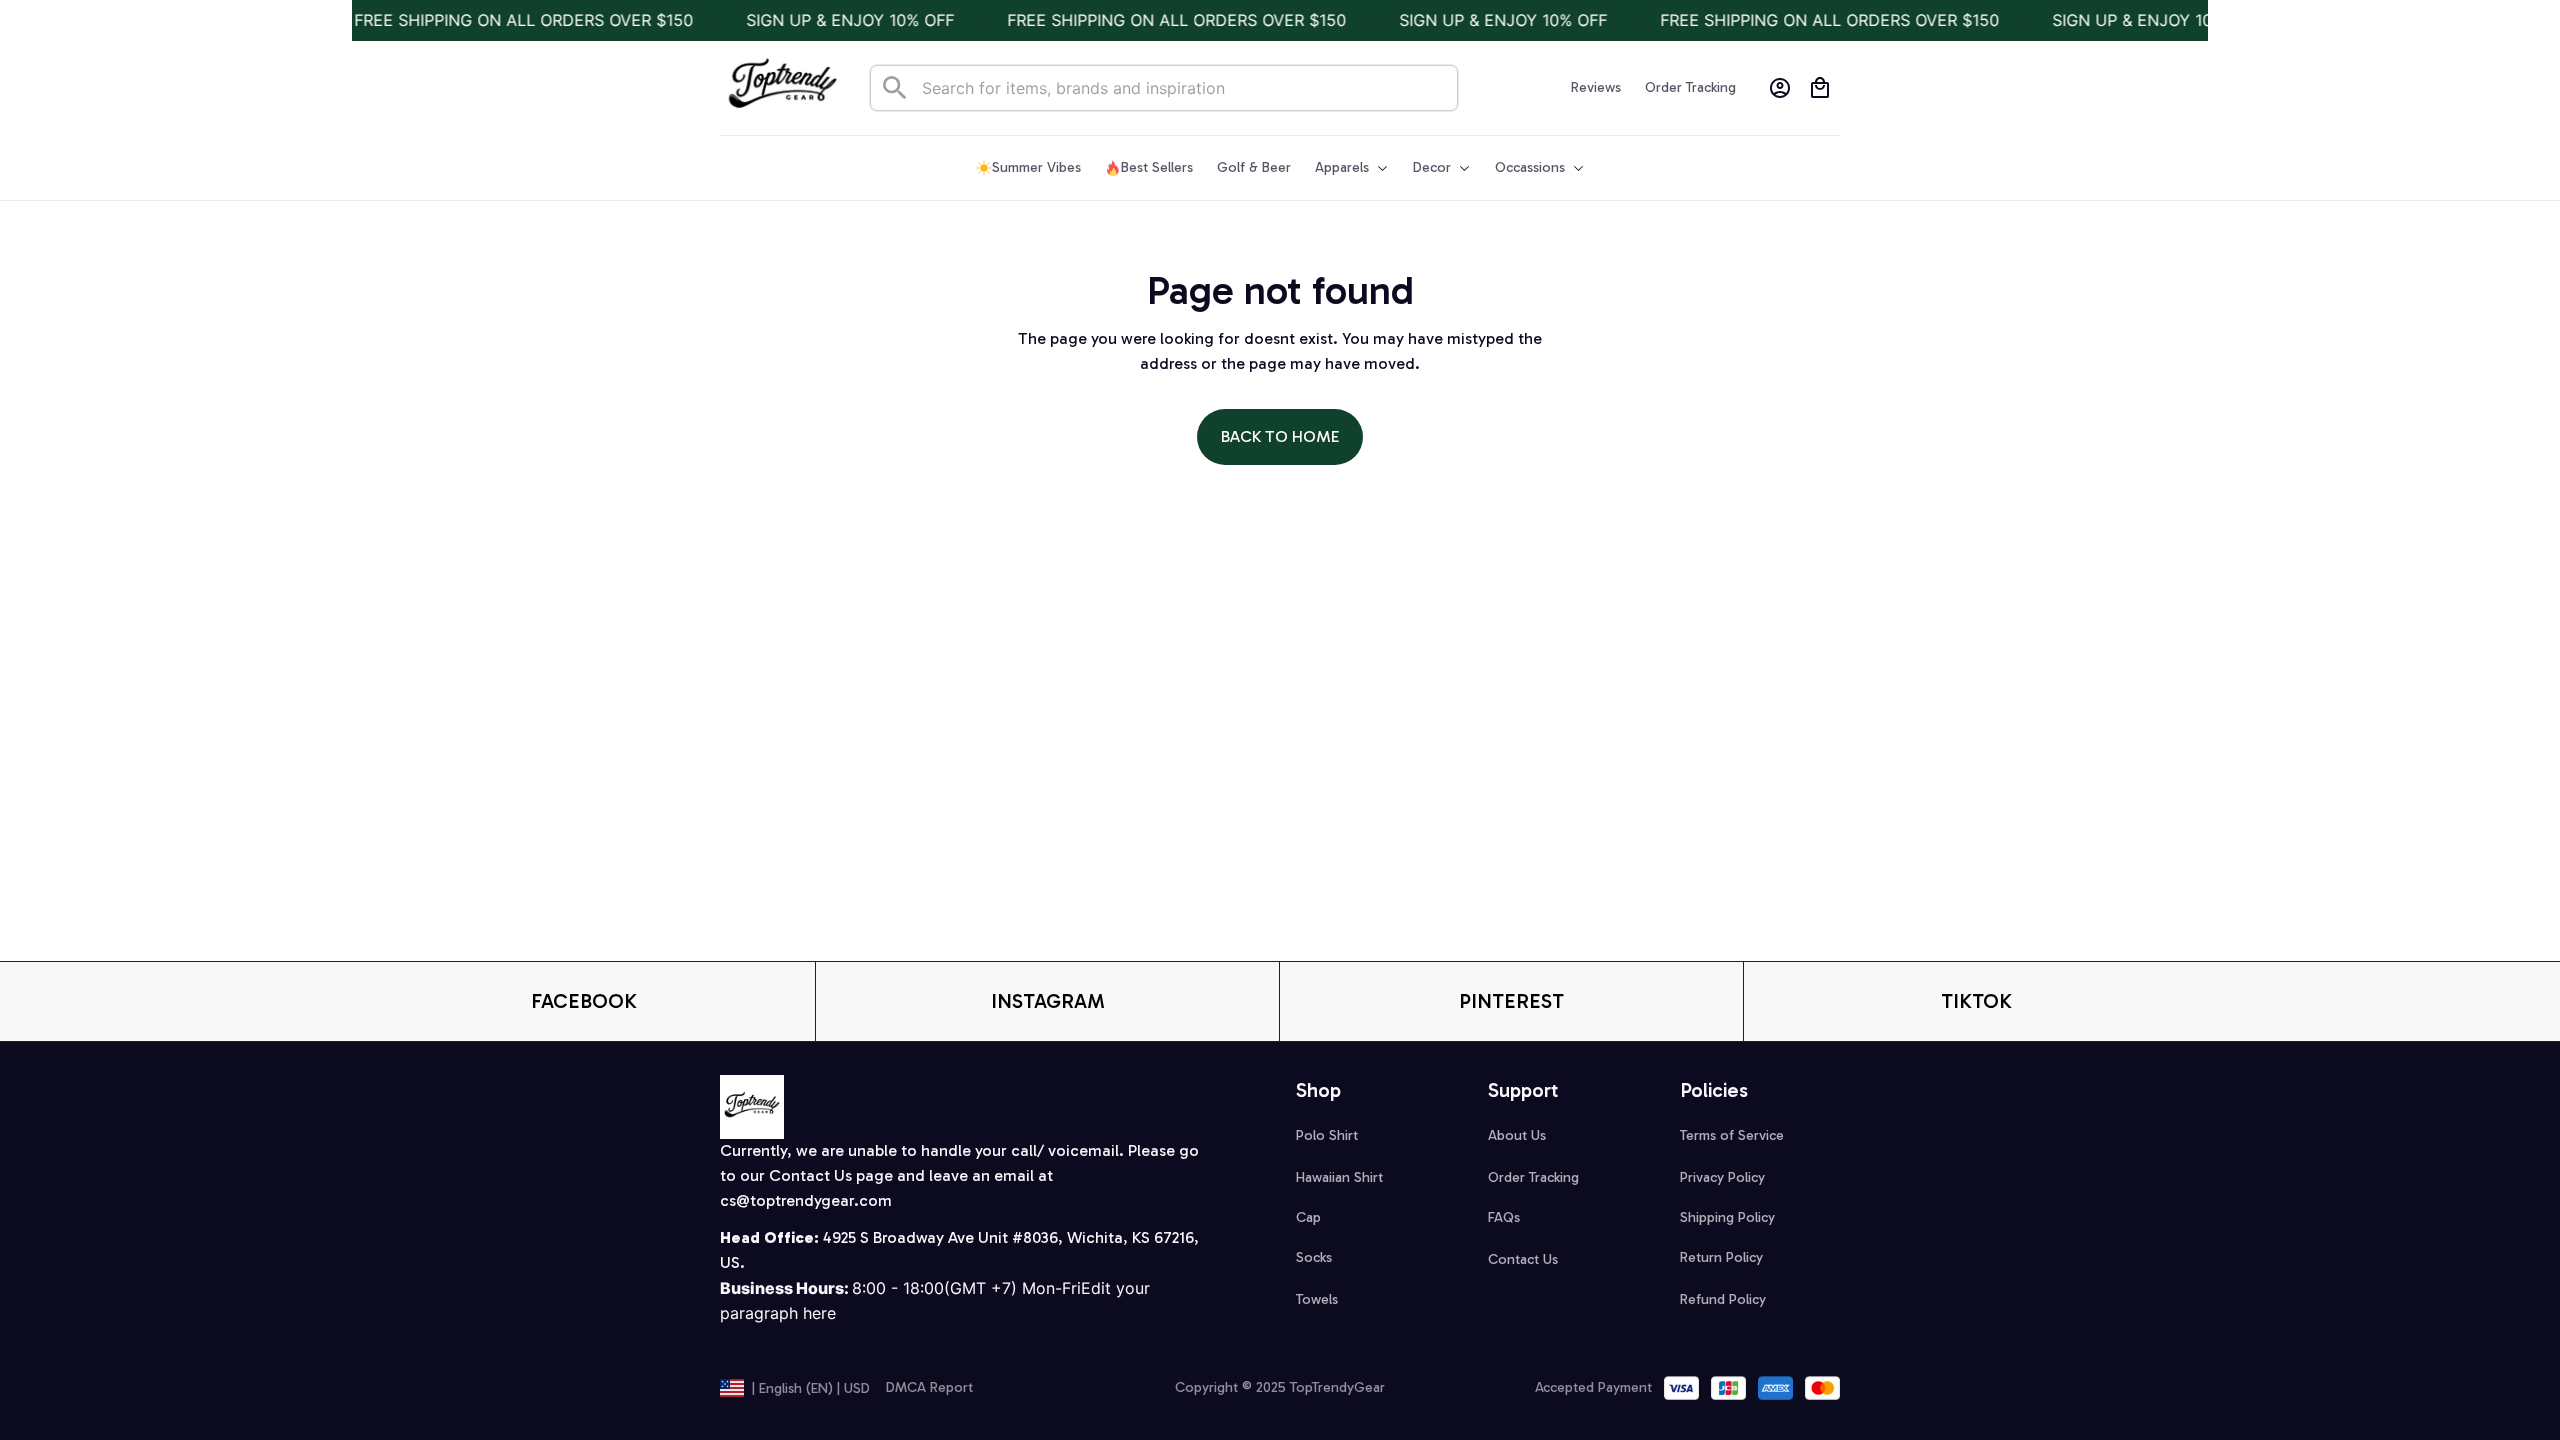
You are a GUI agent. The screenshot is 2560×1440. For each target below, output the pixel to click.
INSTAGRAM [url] (1048, 1001)
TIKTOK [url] (1976, 1001)
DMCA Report (929, 1387)
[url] (806, 1201)
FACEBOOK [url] (584, 1001)
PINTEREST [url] (1511, 1001)
